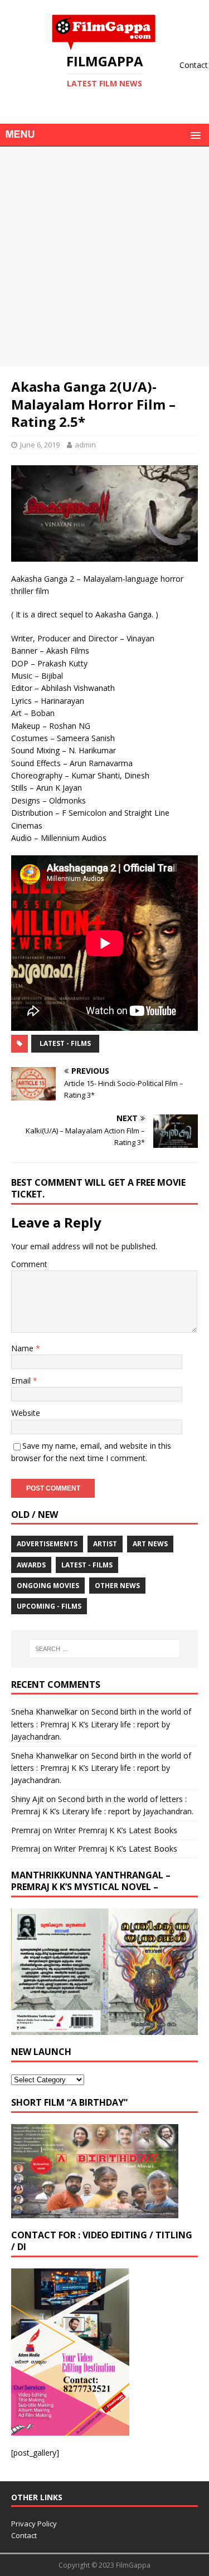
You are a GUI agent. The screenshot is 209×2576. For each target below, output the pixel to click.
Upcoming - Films (49, 1606)
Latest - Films (65, 1043)
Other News (117, 1586)
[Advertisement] (104, 257)
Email (22, 1380)
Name (23, 1348)
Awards (31, 1565)
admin (85, 445)
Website (26, 1413)
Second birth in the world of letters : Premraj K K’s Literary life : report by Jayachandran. (101, 1724)
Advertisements (47, 1544)
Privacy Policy (34, 2524)
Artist (105, 1544)
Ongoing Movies (48, 1586)
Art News (150, 1544)
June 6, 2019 (40, 445)
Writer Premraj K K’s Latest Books (116, 1830)
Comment (29, 1264)
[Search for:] (105, 1649)
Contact (24, 2535)
